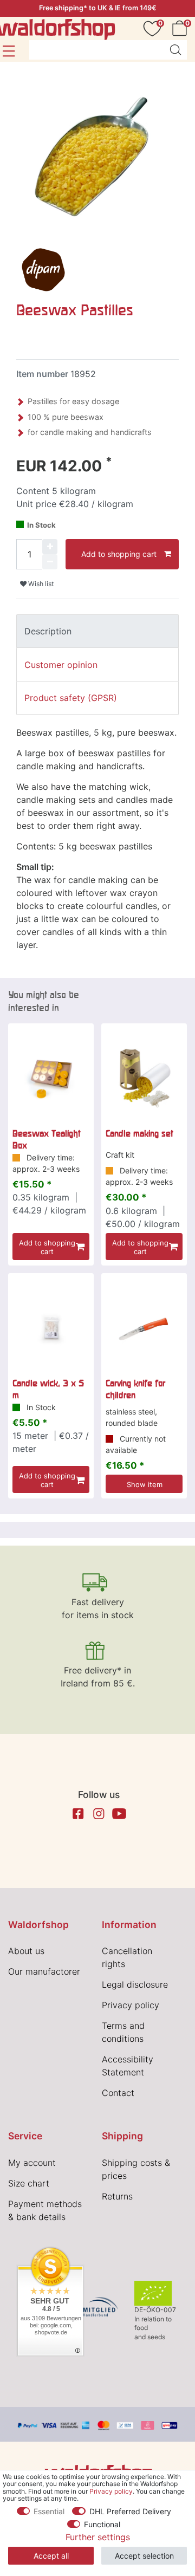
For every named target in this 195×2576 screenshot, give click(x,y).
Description (48, 631)
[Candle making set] (144, 1078)
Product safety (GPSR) (71, 698)
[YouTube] (119, 1814)
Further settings (98, 2537)
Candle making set (139, 1133)
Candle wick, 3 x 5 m (48, 1389)
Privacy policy (131, 2005)
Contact (118, 2093)
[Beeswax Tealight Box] (51, 1078)
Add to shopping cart (119, 554)
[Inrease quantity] (50, 547)
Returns (117, 2196)
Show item (145, 1484)
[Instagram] (99, 1814)
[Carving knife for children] (144, 1328)
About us (26, 1951)
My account (32, 2163)
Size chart (29, 2183)
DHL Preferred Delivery (130, 2511)
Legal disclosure (135, 1984)
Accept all (51, 2556)
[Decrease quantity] (50, 562)
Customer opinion (61, 665)
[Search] (175, 50)
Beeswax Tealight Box (47, 1139)
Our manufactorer (44, 1971)
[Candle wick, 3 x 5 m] (51, 1328)
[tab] (97, 631)
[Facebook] (78, 1814)
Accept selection (144, 2556)
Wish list (40, 584)
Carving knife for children (135, 1389)
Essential (49, 2511)
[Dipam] (43, 269)
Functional (102, 2524)
